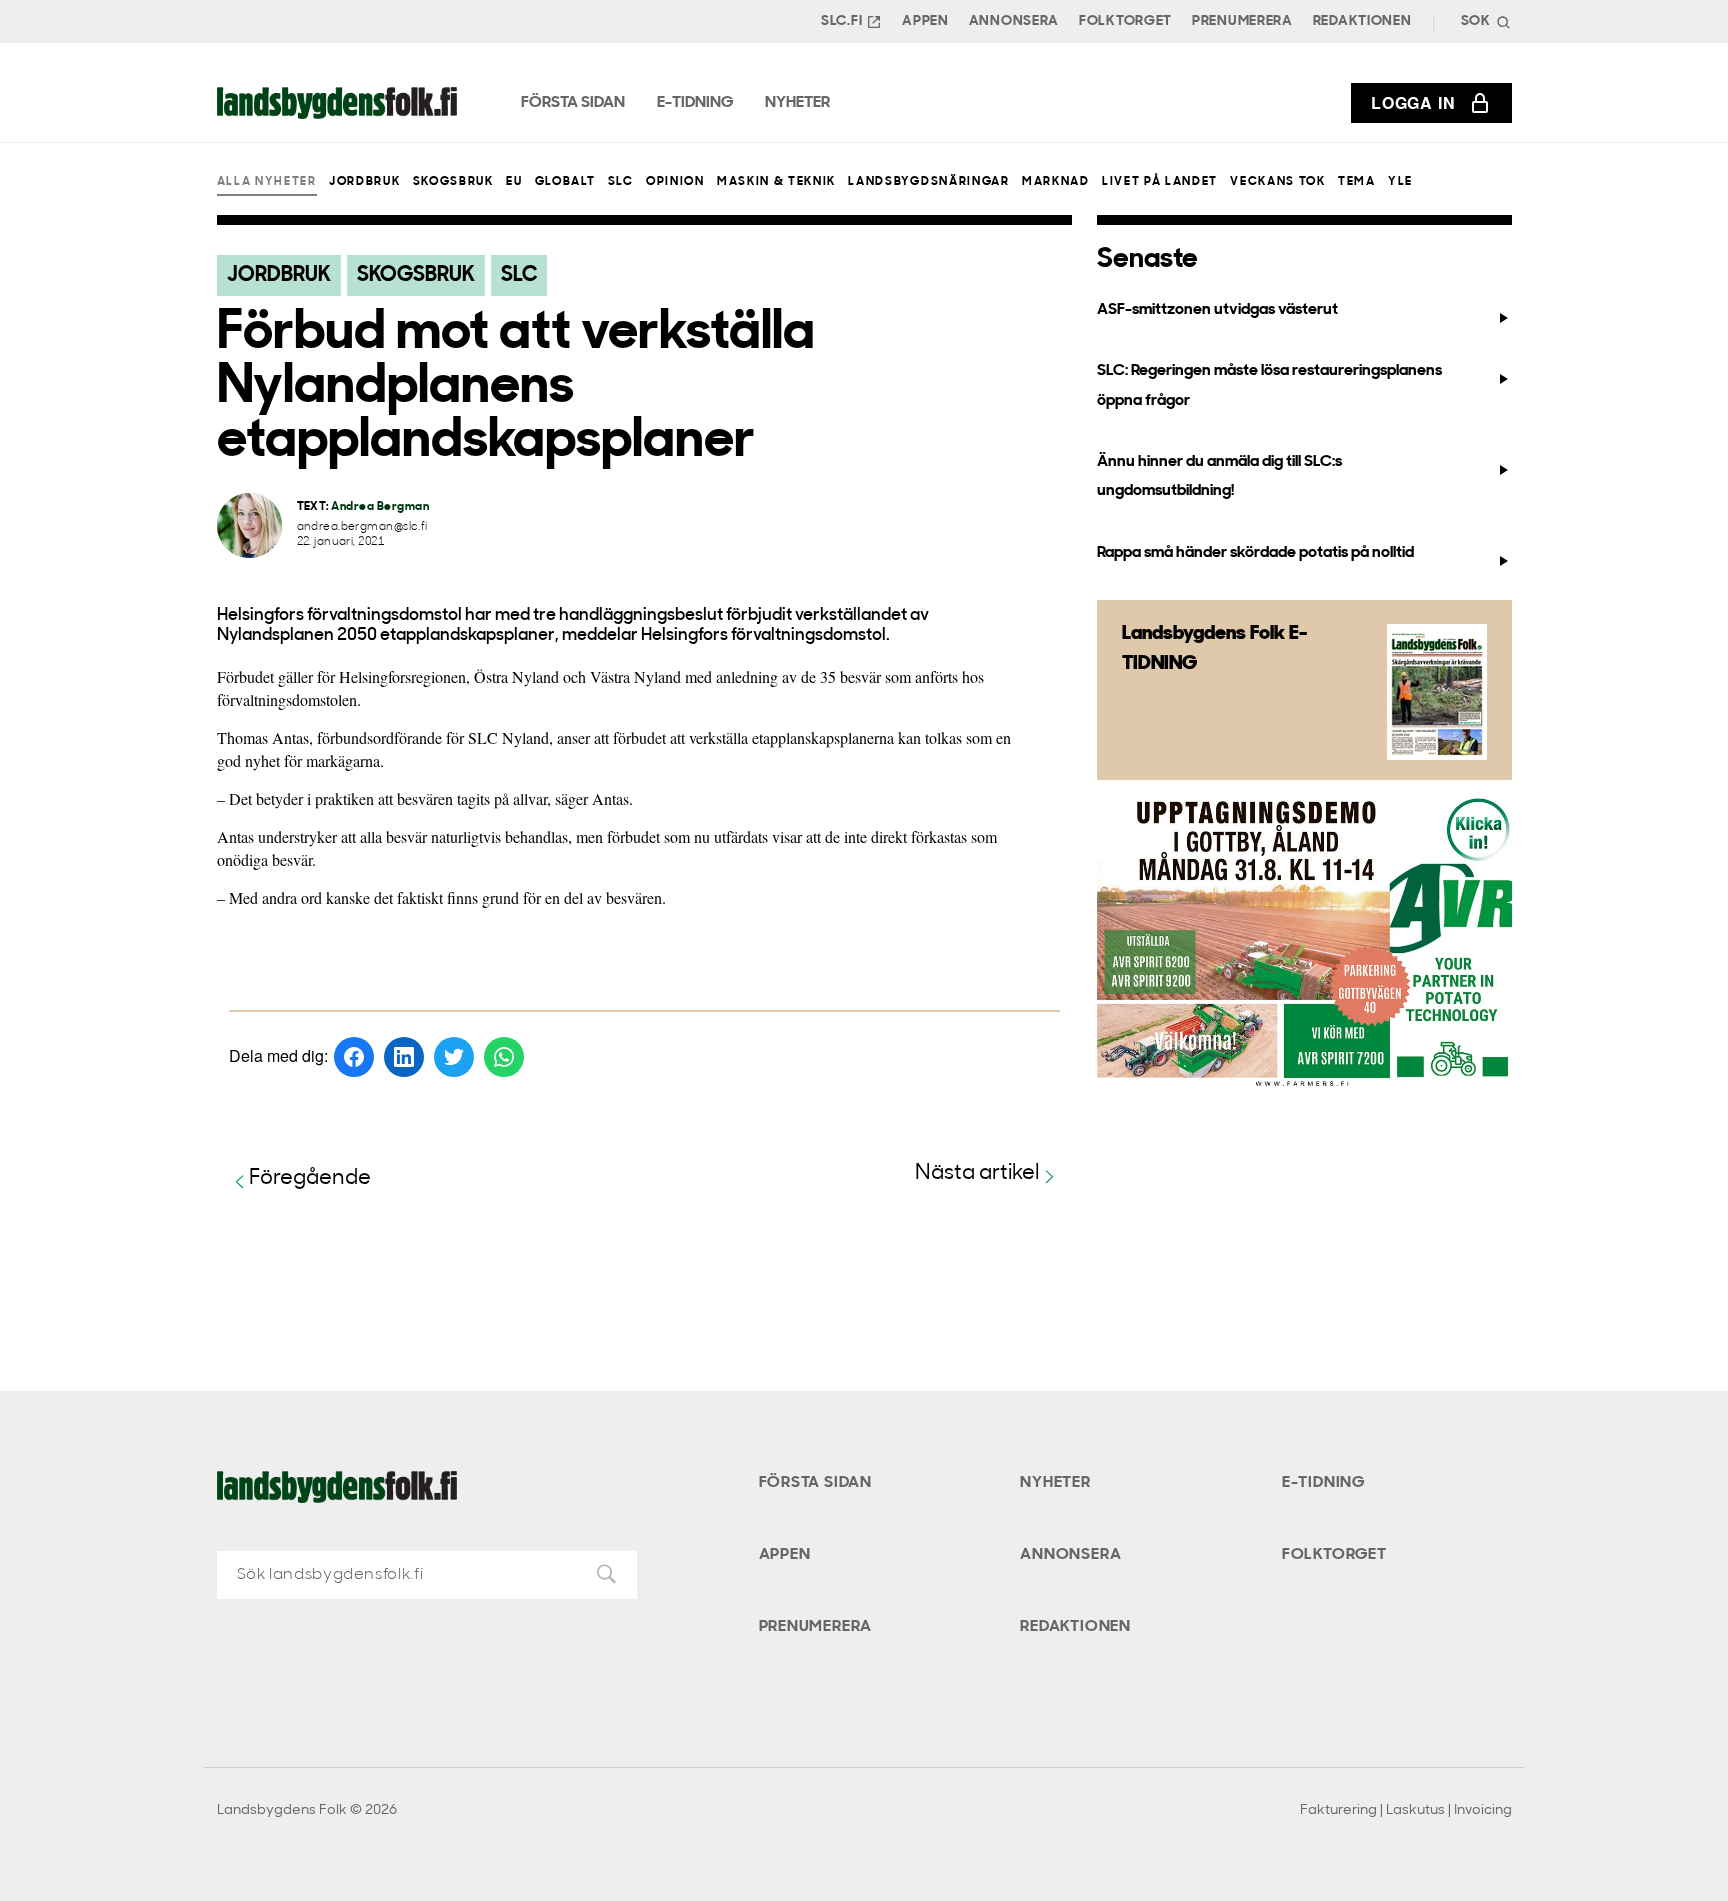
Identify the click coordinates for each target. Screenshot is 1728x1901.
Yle (1400, 182)
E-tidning (1323, 1483)
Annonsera (1014, 21)
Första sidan (816, 1483)
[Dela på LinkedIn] (404, 1057)
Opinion (675, 182)
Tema (1357, 182)
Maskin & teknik (776, 182)
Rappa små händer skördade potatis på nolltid (1255, 553)
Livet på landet (1160, 182)
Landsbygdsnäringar (928, 182)
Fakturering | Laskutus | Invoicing (1406, 1810)
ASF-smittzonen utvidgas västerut (1217, 310)
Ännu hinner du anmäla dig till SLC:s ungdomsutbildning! (1219, 476)
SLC (621, 182)
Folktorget (1125, 21)
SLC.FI (841, 21)
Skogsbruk (453, 182)
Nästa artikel (977, 1173)
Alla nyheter (267, 182)
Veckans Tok (1277, 182)
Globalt (565, 182)
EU (514, 182)
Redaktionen (1362, 21)
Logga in (1413, 102)
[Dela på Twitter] (454, 1057)
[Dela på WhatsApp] (504, 1057)
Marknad (1056, 182)
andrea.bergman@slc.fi (362, 527)
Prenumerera (1242, 21)
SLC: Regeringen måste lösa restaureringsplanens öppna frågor (1269, 385)
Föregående (310, 1178)
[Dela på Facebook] (354, 1057)
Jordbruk (364, 182)
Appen (925, 21)
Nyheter (1055, 1483)
